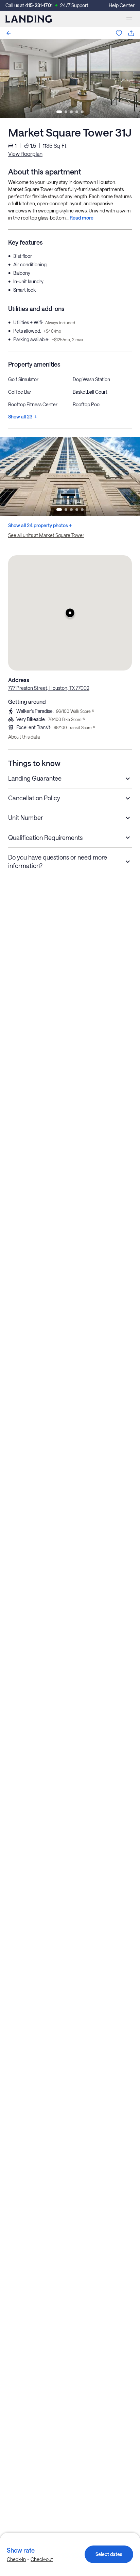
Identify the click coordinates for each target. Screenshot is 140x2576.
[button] (70, 613)
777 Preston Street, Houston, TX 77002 (49, 688)
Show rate (21, 2550)
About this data (24, 737)
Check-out (42, 2559)
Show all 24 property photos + (40, 525)
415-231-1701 (39, 5)
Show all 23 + (23, 417)
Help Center (122, 5)
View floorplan (25, 154)
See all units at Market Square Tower (46, 535)
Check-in (16, 2559)
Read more (82, 218)
